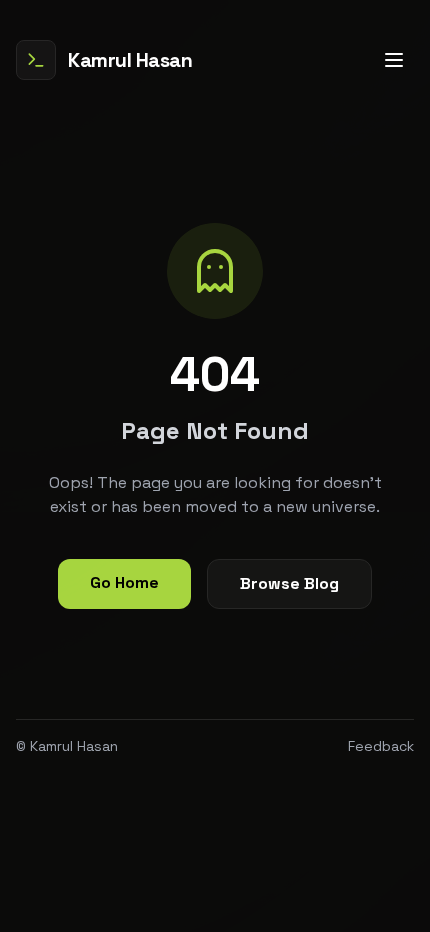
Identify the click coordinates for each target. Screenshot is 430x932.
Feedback (381, 746)
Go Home (124, 582)
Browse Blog (289, 583)
